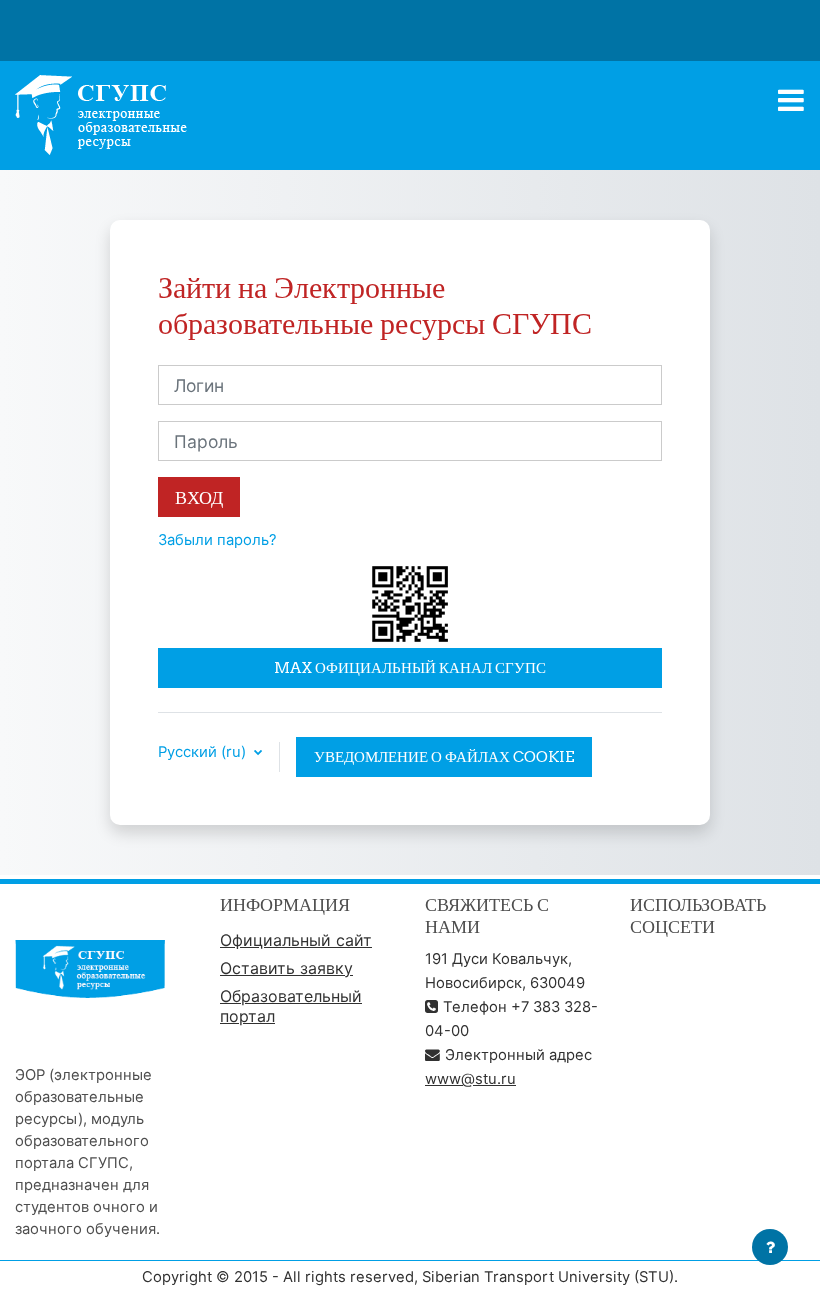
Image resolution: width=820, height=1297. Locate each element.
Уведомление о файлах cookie (444, 756)
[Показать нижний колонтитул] (770, 1247)
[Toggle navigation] (791, 100)
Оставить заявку (286, 968)
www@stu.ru (470, 1079)
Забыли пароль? (217, 540)
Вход (199, 497)
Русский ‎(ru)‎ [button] (204, 752)
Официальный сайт (296, 940)
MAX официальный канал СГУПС (410, 667)
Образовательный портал (291, 1006)
